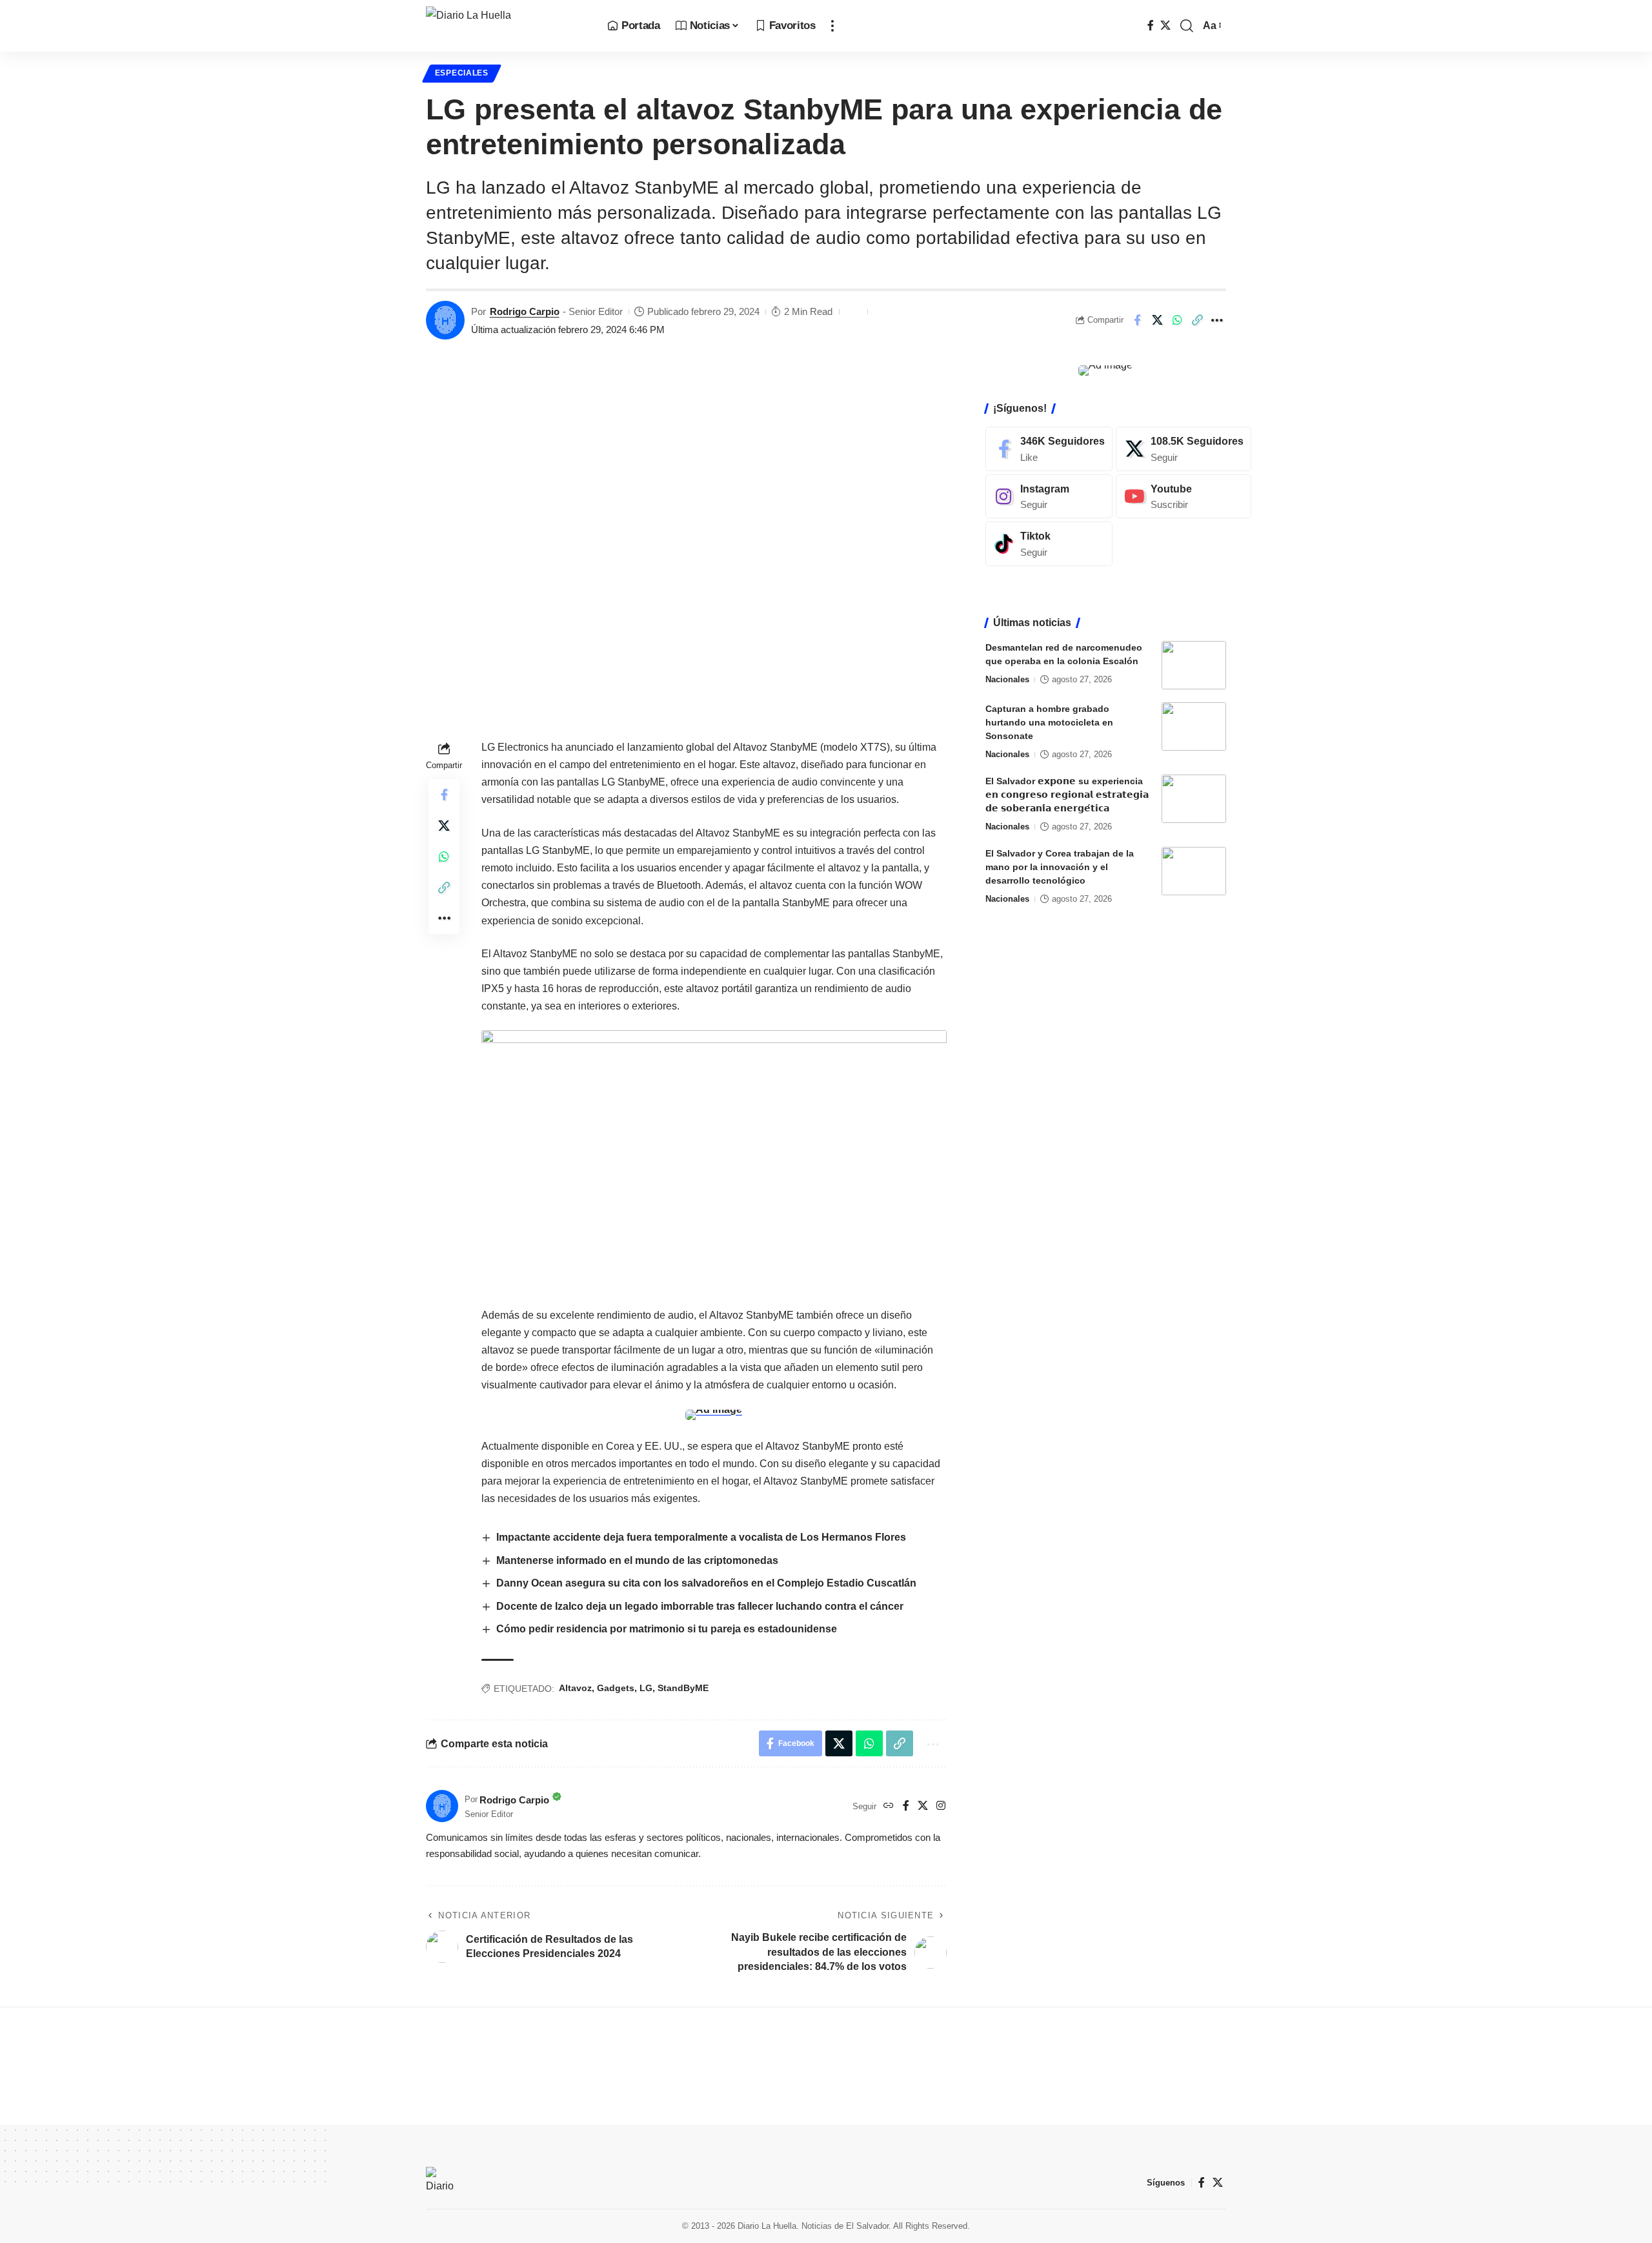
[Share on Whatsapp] (1177, 320)
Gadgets (616, 1688)
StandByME (683, 1688)
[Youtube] (1184, 497)
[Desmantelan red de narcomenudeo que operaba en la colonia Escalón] (1194, 665)
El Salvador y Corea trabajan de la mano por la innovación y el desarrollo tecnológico (1060, 867)
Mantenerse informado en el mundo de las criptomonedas (637, 1560)
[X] (1165, 25)
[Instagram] (941, 1806)
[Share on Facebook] (1137, 320)
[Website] (889, 1806)
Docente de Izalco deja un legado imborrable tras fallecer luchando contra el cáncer (700, 1606)
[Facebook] (1151, 25)
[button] (832, 26)
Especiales (462, 73)
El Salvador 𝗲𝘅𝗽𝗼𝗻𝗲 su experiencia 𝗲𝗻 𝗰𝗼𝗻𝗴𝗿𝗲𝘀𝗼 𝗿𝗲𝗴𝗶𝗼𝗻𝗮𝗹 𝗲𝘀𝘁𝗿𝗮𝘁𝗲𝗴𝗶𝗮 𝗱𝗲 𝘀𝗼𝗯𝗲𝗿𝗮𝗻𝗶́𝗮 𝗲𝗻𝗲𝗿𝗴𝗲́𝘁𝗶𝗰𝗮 (1067, 795)
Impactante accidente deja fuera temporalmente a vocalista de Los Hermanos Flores (701, 1537)
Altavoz (575, 1688)
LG (646, 1688)
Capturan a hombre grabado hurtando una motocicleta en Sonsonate (1049, 722)
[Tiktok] (1049, 544)
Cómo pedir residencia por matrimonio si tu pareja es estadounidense (667, 1629)
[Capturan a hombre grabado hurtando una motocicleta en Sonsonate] (1194, 726)
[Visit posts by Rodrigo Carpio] (445, 320)
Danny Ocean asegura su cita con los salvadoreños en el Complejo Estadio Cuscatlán (706, 1583)
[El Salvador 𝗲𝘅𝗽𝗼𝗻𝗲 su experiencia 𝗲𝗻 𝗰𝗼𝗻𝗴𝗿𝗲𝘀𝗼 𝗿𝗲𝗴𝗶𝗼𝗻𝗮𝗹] (1194, 799)
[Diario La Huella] (506, 26)
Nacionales (1007, 679)
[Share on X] (1157, 320)
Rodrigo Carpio (525, 311)
